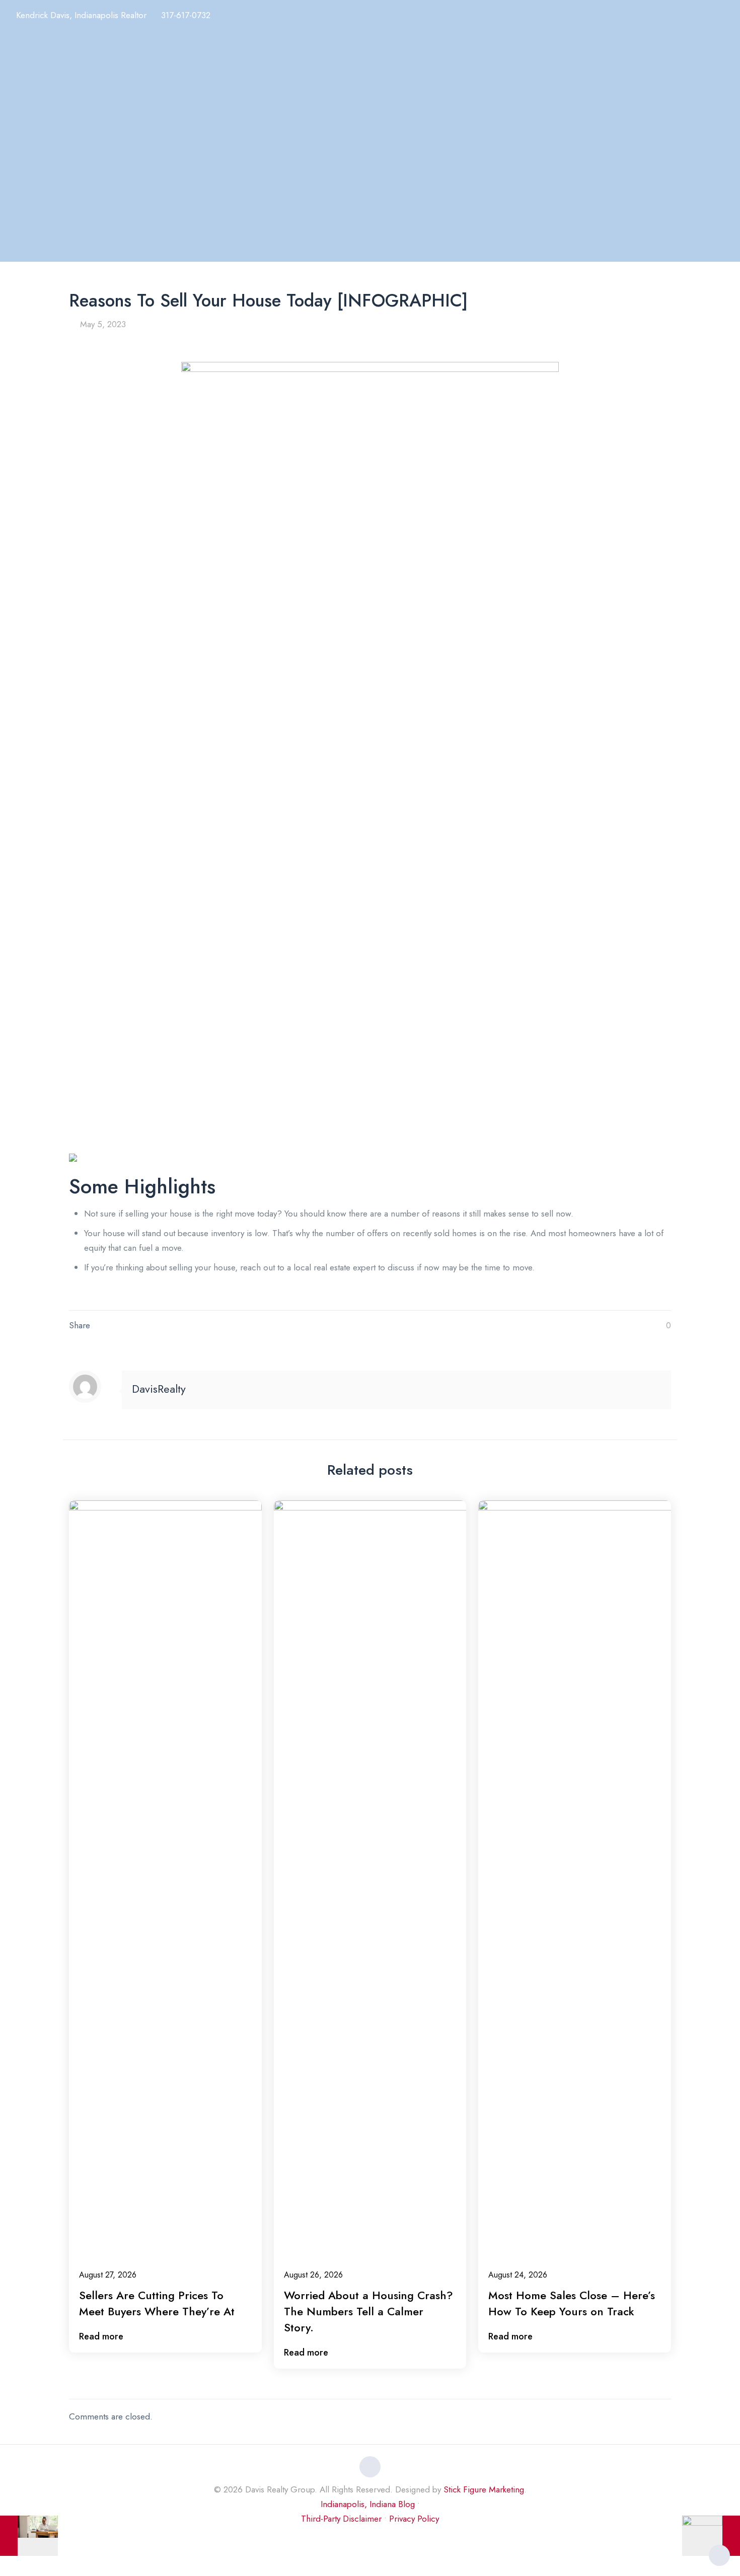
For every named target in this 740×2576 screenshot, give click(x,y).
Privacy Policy (414, 2519)
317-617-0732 (186, 15)
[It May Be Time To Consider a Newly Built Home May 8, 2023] (711, 2536)
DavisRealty (159, 1389)
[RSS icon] (391, 2539)
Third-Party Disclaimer (341, 2519)
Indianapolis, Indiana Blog (368, 2504)
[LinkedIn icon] (360, 2539)
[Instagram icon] (370, 2539)
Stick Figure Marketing (484, 2489)
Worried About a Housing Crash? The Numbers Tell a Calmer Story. (368, 2311)
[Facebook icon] (349, 2539)
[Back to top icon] (370, 2467)
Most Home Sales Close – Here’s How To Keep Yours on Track (572, 2303)
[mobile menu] (726, 18)
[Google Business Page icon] (381, 2539)
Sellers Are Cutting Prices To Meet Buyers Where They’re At (157, 2303)
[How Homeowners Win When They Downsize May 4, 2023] (29, 2536)
